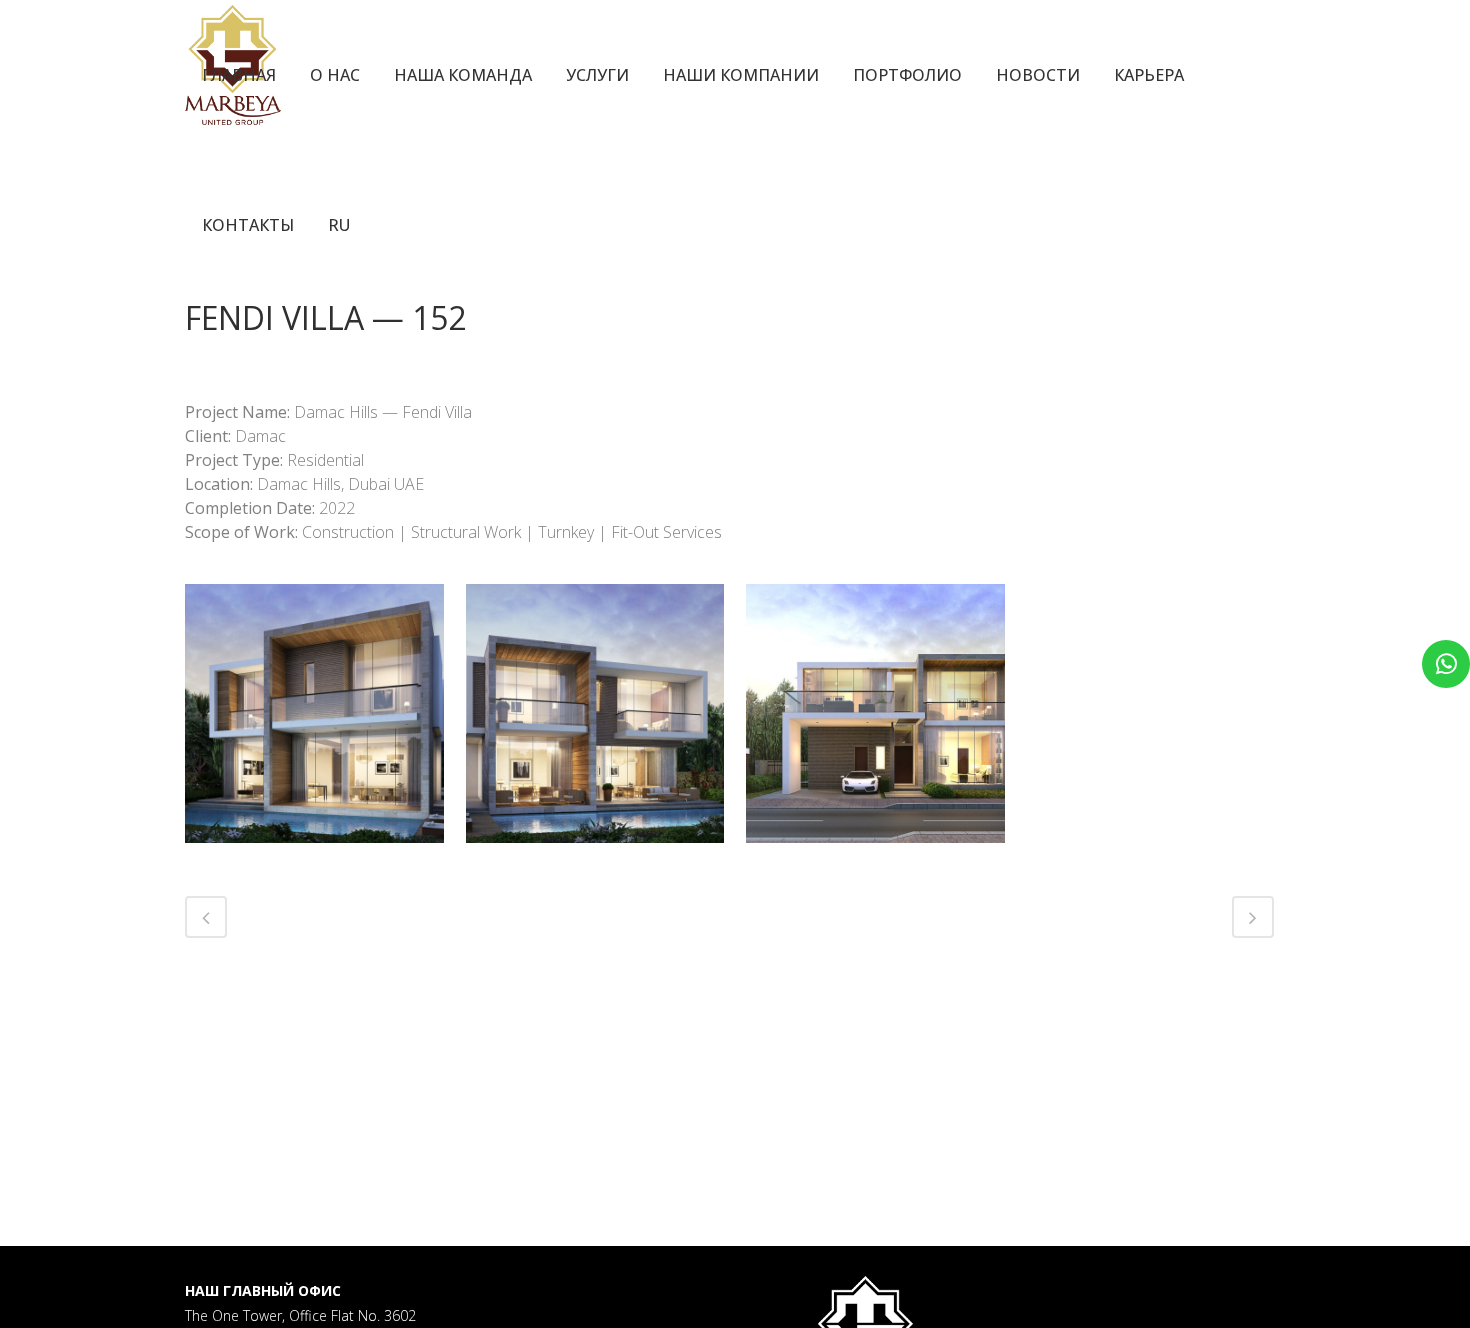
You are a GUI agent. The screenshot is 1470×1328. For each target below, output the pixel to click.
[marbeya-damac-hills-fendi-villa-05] (595, 713)
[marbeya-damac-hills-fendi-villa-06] (875, 713)
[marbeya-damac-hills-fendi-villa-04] (314, 713)
